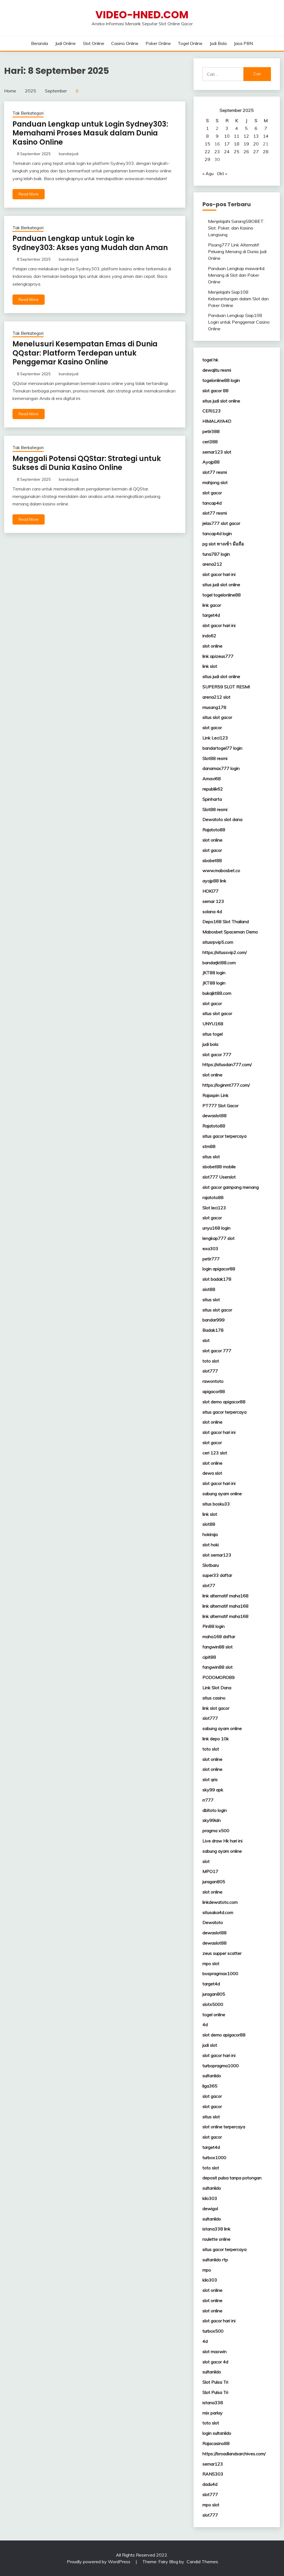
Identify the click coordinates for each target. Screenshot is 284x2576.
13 (256, 136)
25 (237, 152)
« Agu (208, 173)
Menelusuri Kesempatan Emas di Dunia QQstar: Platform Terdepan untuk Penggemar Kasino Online (85, 353)
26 (246, 152)
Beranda (40, 43)
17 (227, 144)
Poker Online (158, 43)
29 (207, 159)
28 (266, 152)
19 (246, 144)
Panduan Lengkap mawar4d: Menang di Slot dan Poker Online (237, 275)
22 (207, 152)
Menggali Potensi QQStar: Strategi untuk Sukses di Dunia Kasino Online (87, 463)
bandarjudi (69, 154)
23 (217, 152)
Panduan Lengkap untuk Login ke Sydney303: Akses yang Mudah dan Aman (90, 243)
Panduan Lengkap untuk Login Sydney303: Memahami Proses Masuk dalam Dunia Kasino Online (90, 133)
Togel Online (190, 43)
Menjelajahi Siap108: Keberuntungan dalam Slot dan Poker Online (238, 299)
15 (207, 144)
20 (256, 144)
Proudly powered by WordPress (99, 2562)
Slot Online (94, 43)
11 (237, 136)
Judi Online (65, 43)
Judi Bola (218, 43)
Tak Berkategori (28, 113)
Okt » (222, 173)
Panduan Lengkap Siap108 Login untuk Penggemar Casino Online (239, 322)
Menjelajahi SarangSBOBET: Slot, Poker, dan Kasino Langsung (236, 228)
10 (227, 136)
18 (237, 144)
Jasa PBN (243, 43)
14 (266, 136)
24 (227, 152)
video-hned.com (142, 15)
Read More (29, 194)
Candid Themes (202, 2562)
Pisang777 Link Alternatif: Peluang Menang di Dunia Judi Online (237, 251)
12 (246, 136)
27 (256, 152)
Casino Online (125, 43)
